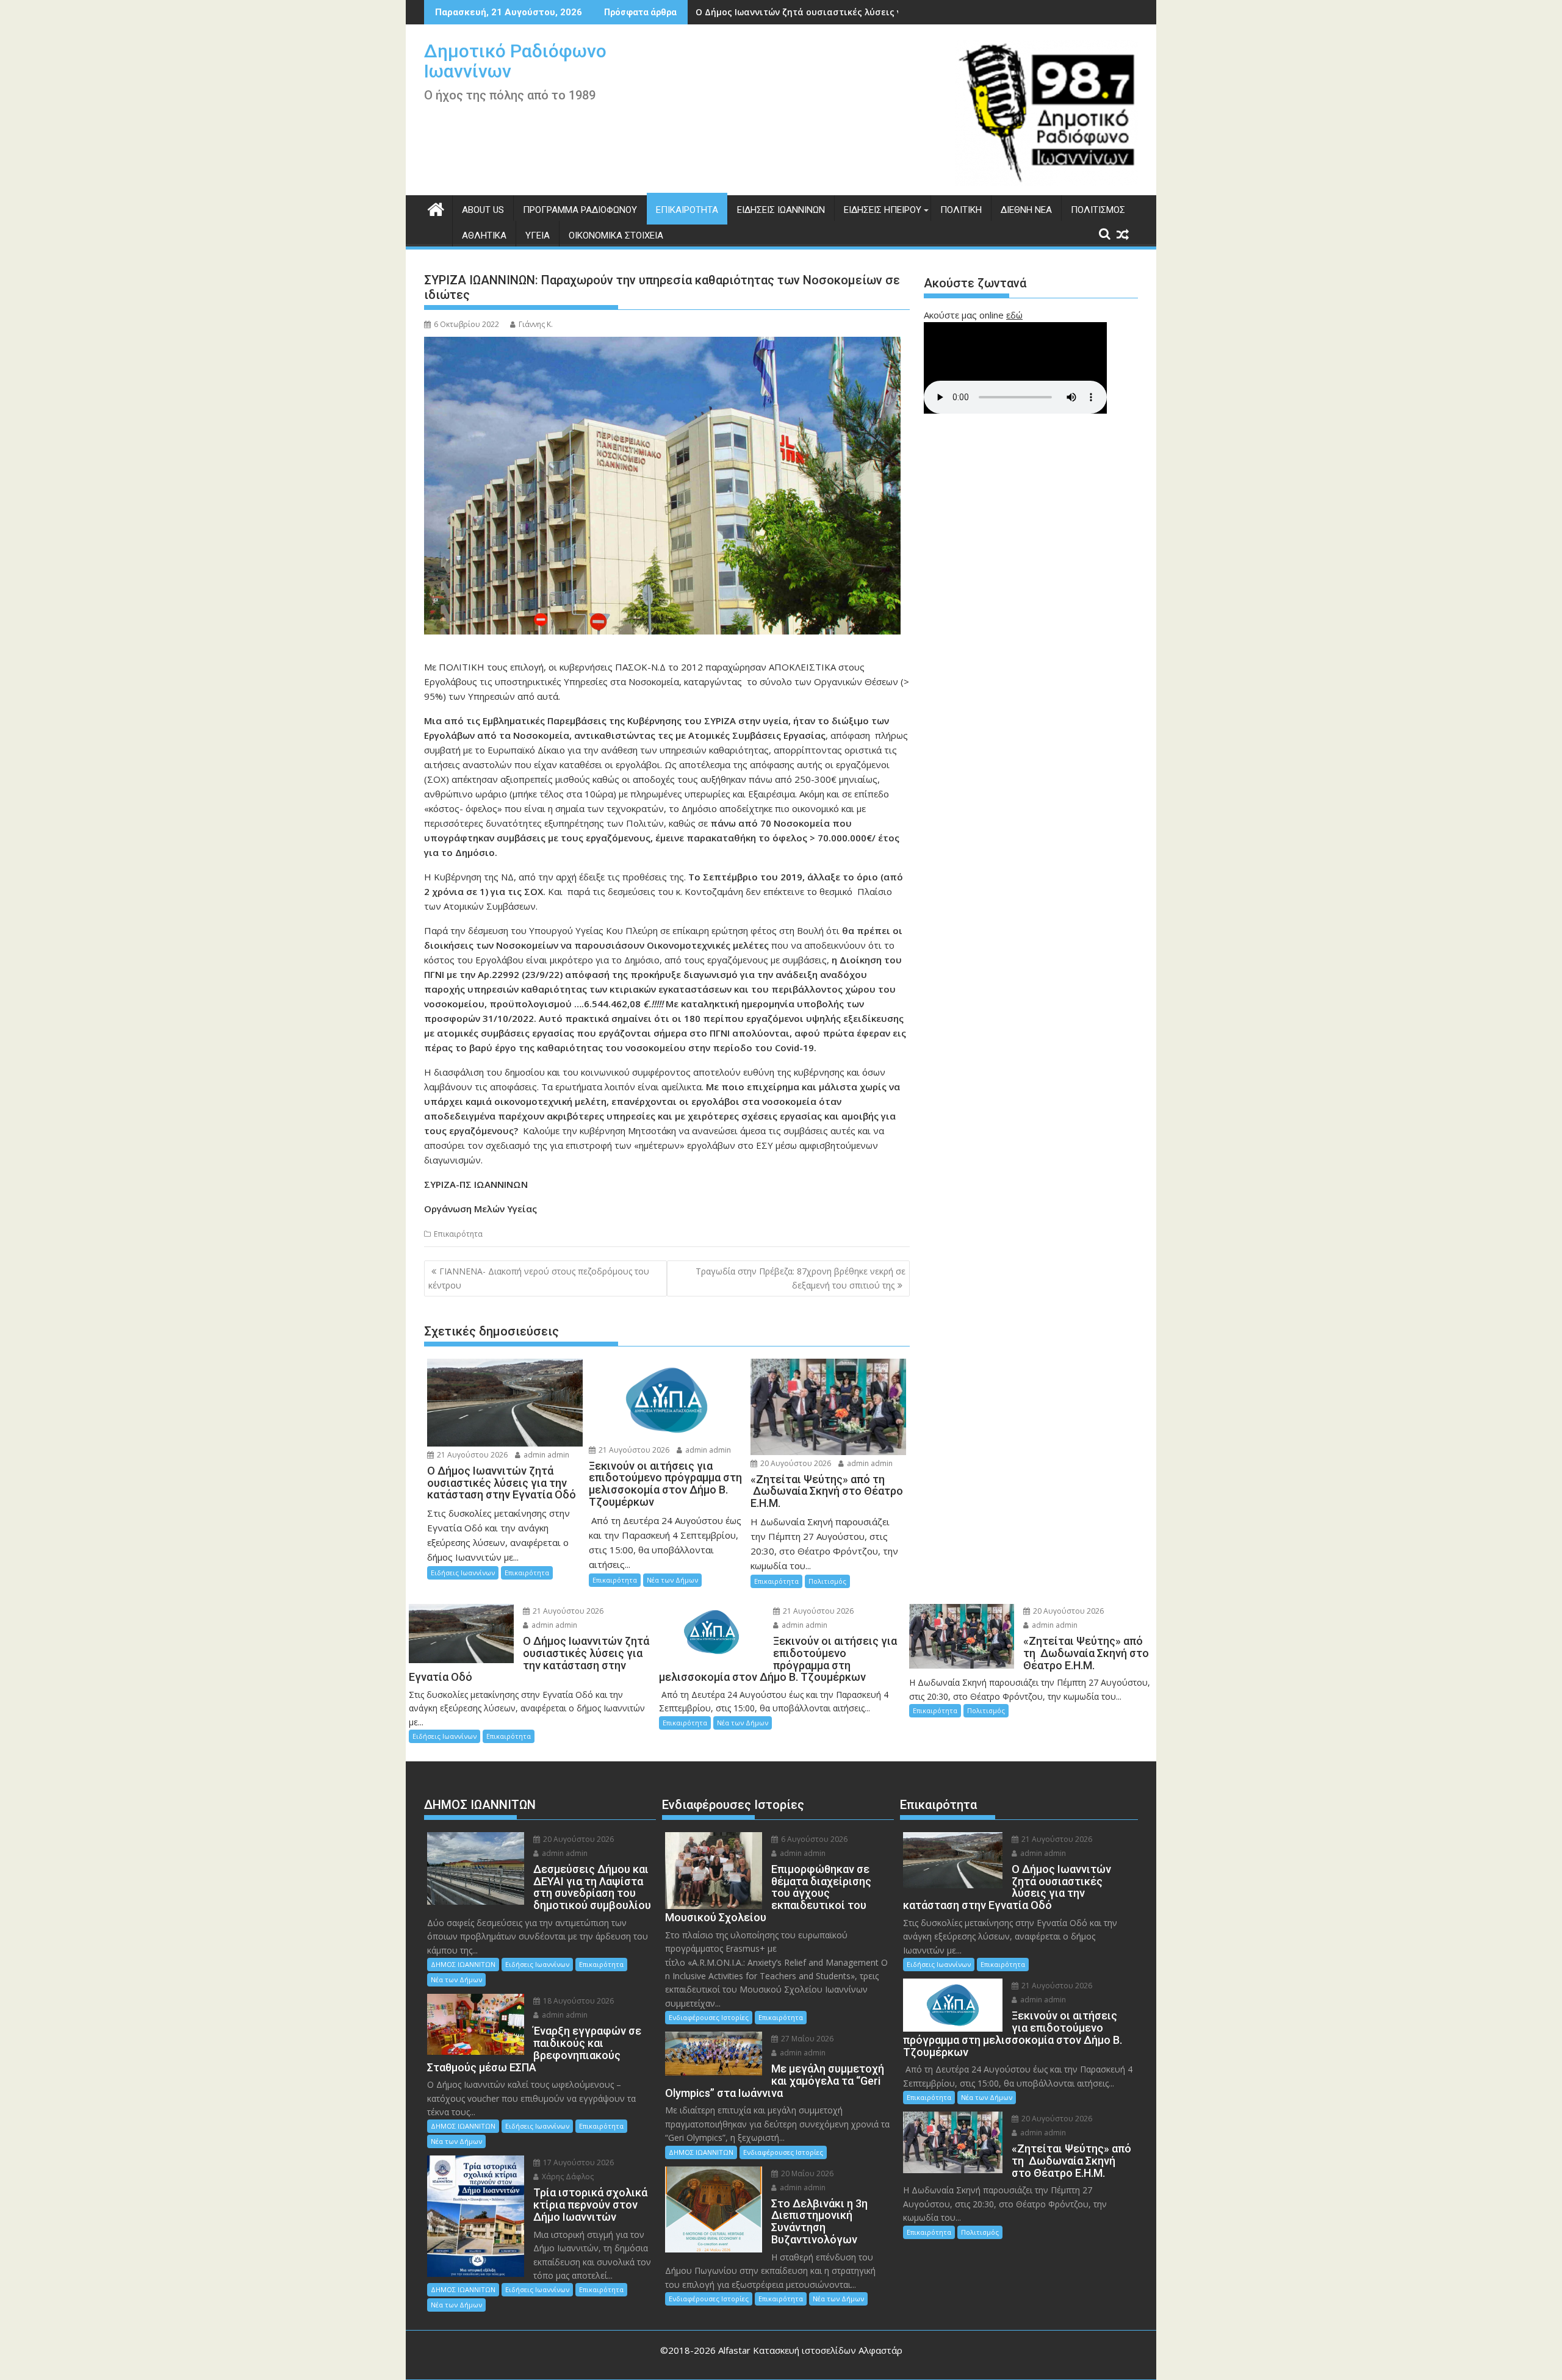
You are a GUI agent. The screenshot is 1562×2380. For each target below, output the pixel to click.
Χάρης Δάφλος (567, 2177)
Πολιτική (961, 210)
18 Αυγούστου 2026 (578, 2001)
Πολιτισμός (1098, 210)
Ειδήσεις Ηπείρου (883, 210)
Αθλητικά (484, 235)
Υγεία (538, 235)
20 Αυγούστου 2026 (795, 1463)
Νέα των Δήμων (672, 1580)
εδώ (1014, 315)
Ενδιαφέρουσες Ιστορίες (709, 2017)
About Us (483, 210)
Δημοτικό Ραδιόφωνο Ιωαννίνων (515, 61)
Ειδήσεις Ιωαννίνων (781, 210)
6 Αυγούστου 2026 (813, 1839)
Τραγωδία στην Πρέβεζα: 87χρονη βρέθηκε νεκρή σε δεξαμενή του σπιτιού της (801, 1278)
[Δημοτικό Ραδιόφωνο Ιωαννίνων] (436, 208)
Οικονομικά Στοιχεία (616, 235)
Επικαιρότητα (687, 210)
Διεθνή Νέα (1026, 210)
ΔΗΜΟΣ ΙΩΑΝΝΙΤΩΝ (463, 1964)
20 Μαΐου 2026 (806, 2173)
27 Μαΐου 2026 (806, 2039)
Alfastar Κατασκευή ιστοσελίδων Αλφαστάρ (810, 2350)
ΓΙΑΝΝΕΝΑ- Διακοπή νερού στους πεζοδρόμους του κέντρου (539, 1278)
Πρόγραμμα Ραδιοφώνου (580, 210)
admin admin (545, 1455)
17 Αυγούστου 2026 (578, 2162)
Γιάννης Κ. (536, 324)
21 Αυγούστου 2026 (471, 1455)
